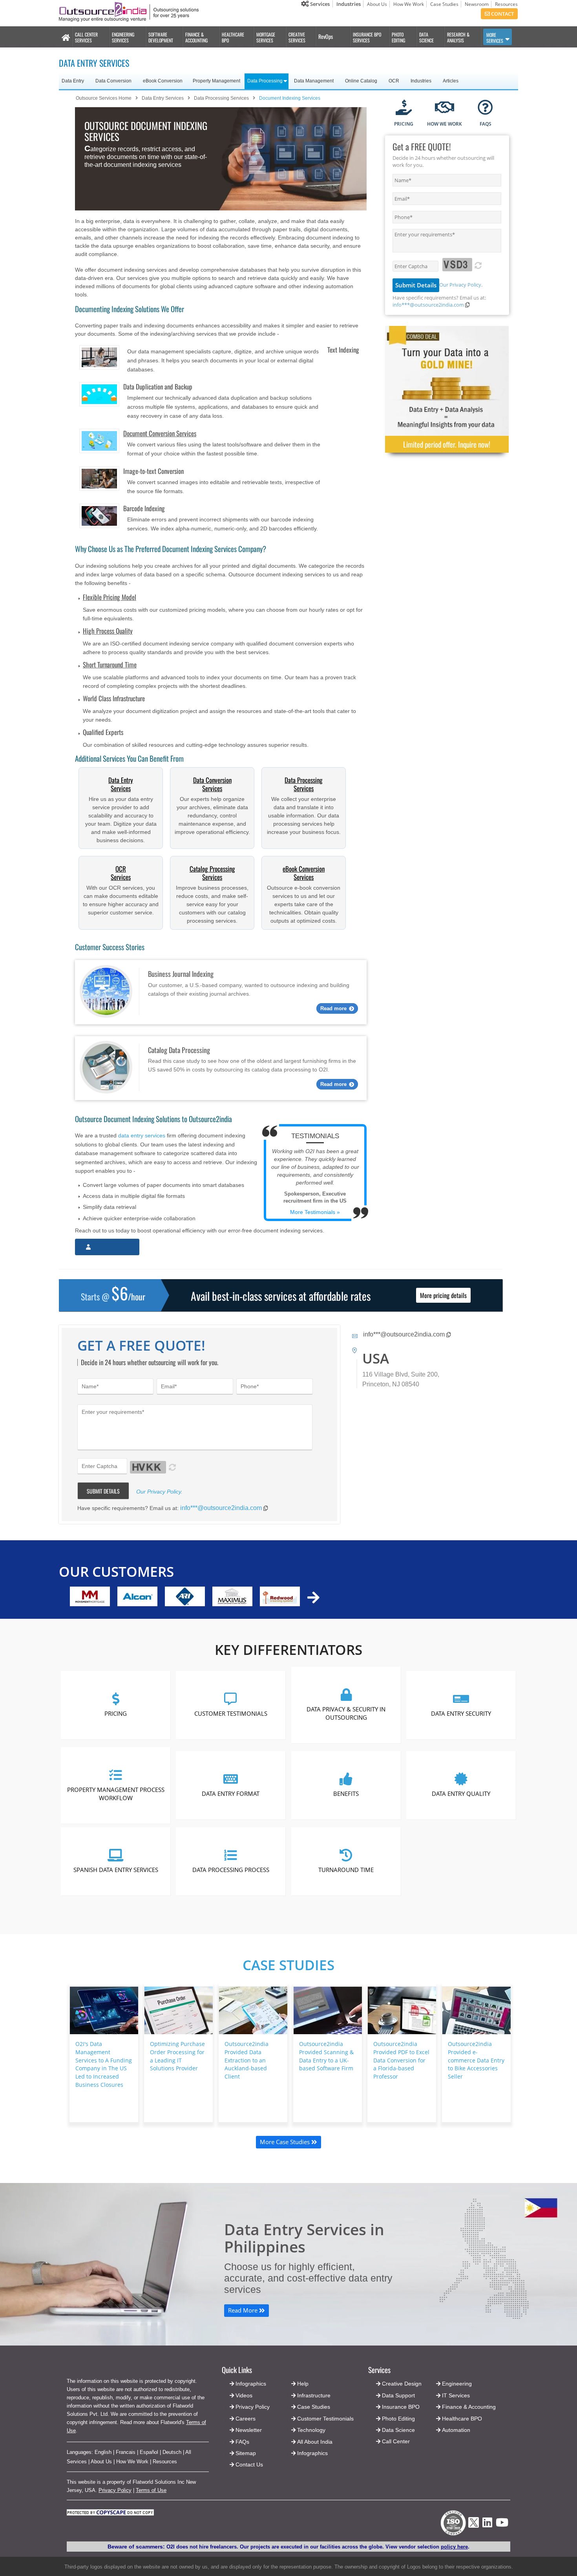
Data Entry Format (231, 1794)
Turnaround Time (346, 1870)
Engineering (457, 2384)
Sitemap (246, 2453)
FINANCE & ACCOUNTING (196, 37)
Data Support (398, 2395)
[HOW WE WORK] (445, 108)
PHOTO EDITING (398, 37)
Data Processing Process (231, 1870)
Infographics (312, 2453)
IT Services (456, 2395)
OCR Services (121, 873)
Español (149, 2452)
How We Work (409, 4)
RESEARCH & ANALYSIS (458, 37)
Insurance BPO (401, 2407)
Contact (502, 14)
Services (319, 4)
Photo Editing (398, 2419)
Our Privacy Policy (460, 285)
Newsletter (249, 2430)
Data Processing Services (304, 784)
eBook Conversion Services (304, 873)
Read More (244, 2310)
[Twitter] (474, 2530)
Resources (506, 4)
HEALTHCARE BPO (233, 37)
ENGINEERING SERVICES (123, 37)
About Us (377, 4)
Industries (349, 4)
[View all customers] (313, 1597)
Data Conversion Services (212, 784)
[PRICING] (404, 108)
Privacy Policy (115, 2490)
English (103, 2452)
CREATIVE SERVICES (297, 37)
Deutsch (172, 2452)
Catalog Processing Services (212, 873)
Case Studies (444, 4)
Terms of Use (151, 2490)
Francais (126, 2452)
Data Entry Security (461, 1713)
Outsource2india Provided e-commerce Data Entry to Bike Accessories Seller (476, 2060)
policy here (454, 2547)
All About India (315, 2442)
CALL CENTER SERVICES (86, 37)
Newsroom (477, 4)
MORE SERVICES (495, 38)
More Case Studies (286, 2142)
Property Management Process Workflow (116, 1793)
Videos (244, 2395)
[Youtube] (502, 2525)
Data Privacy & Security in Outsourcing (346, 1713)
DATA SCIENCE (426, 37)
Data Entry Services (121, 784)
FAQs (242, 2442)
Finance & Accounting (469, 2407)
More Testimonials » (315, 1212)
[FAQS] (485, 108)
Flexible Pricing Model (110, 597)
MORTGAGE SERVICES (266, 37)
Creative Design (402, 2384)
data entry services (142, 1135)
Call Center (396, 2441)
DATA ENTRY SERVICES (94, 63)
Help (303, 2384)
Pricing (116, 1713)
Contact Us (248, 2464)
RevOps (326, 36)
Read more (333, 1008)
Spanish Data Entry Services (116, 1870)
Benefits (346, 1794)
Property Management (216, 81)
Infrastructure (314, 2395)
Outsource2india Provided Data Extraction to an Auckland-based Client (247, 2060)
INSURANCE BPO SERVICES (367, 37)
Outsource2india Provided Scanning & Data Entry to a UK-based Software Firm (326, 2056)
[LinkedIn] (487, 2525)
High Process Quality (108, 631)
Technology (311, 2430)
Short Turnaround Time (110, 665)
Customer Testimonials (231, 1713)
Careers (246, 2419)
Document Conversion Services (160, 433)
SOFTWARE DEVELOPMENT (161, 37)
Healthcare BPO (462, 2419)
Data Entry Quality (461, 1794)
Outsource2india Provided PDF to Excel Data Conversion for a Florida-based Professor (401, 2060)
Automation (456, 2430)
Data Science (398, 2430)
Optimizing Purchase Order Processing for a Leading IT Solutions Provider (177, 2056)
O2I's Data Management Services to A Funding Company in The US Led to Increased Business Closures (104, 2064)
